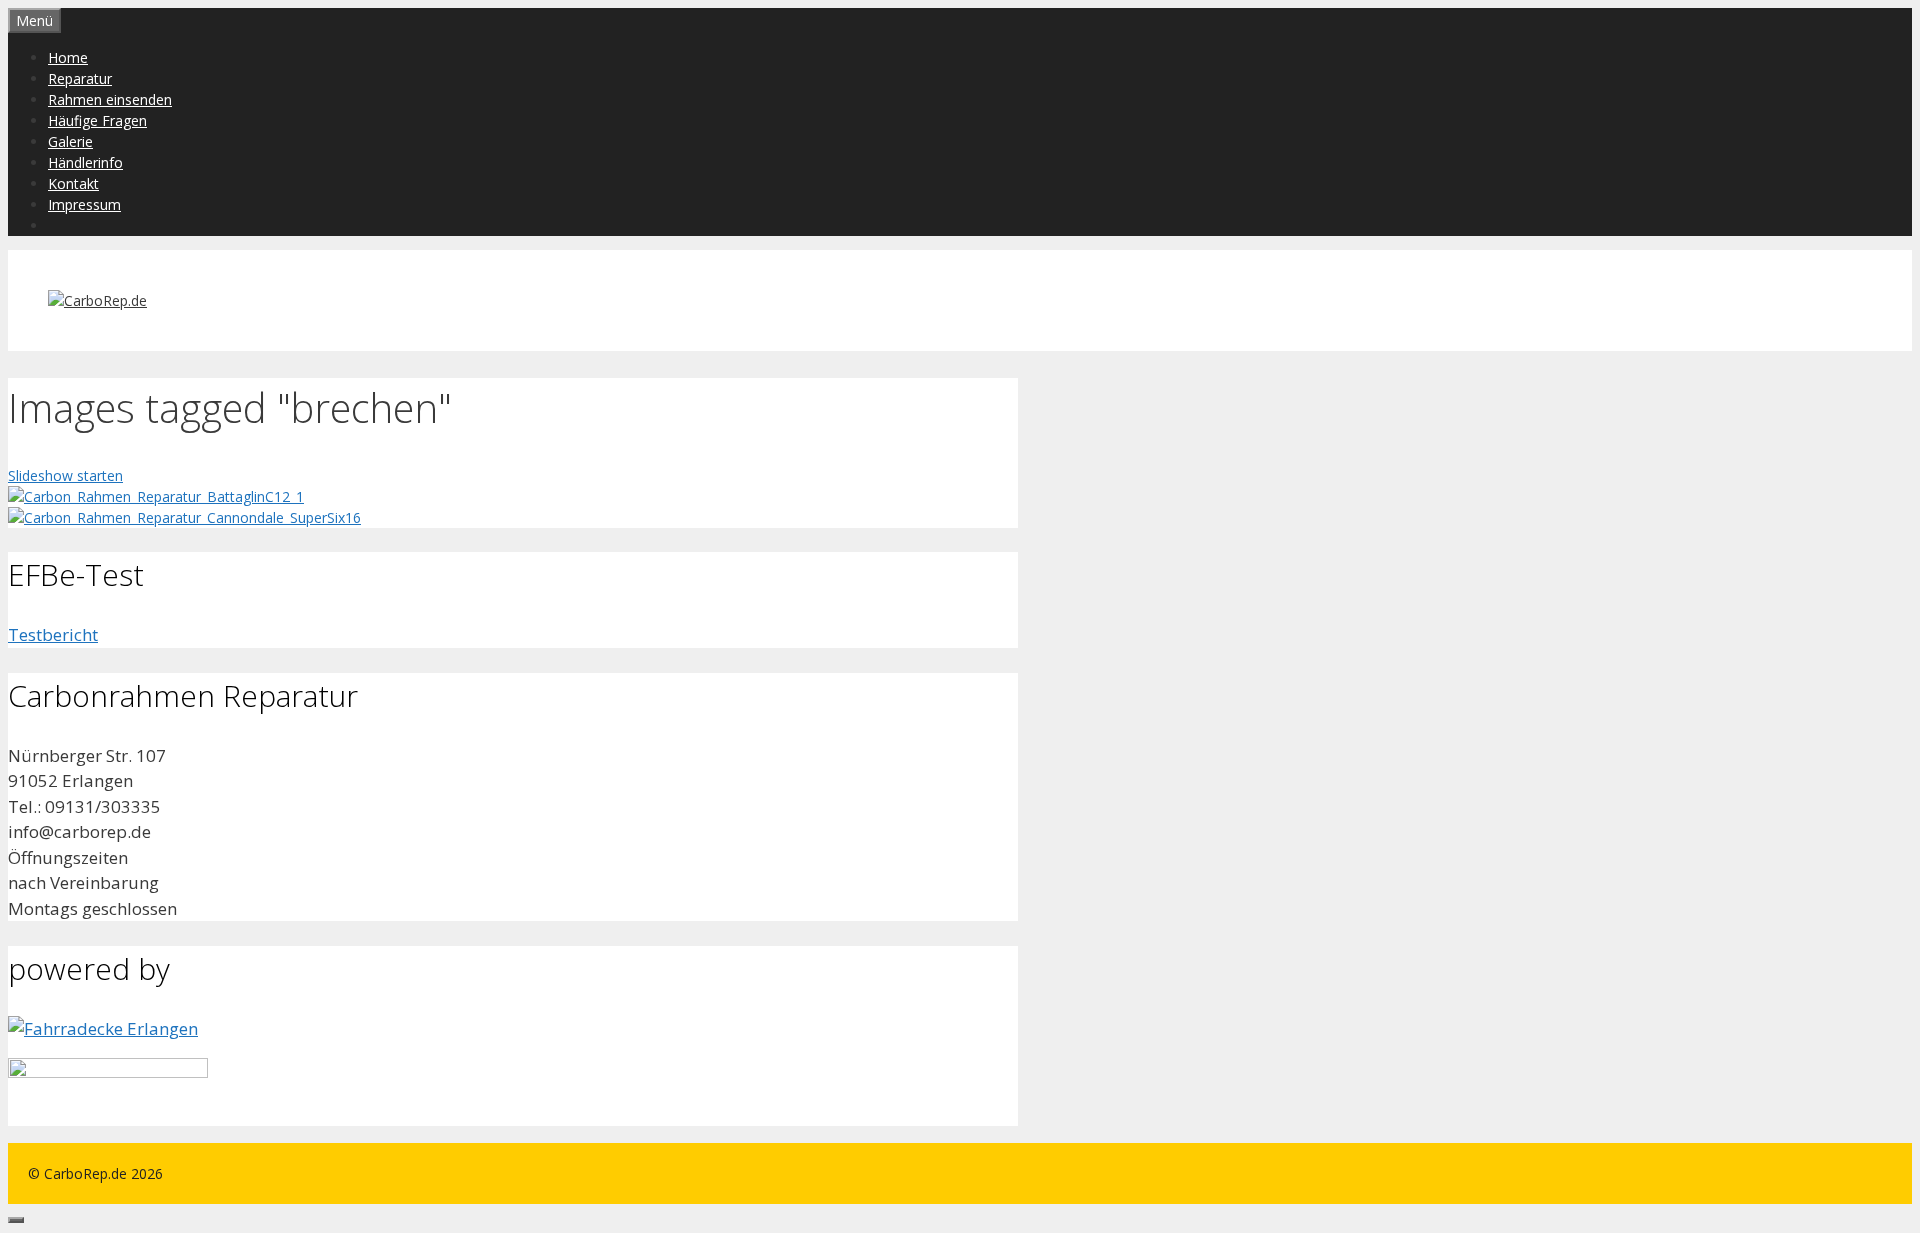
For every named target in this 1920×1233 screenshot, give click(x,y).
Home (68, 57)
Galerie (70, 141)
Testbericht (53, 634)
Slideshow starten (65, 475)
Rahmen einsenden (110, 99)
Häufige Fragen (97, 120)
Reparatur (80, 78)
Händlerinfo (85, 162)
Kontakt (73, 183)
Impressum (84, 204)
